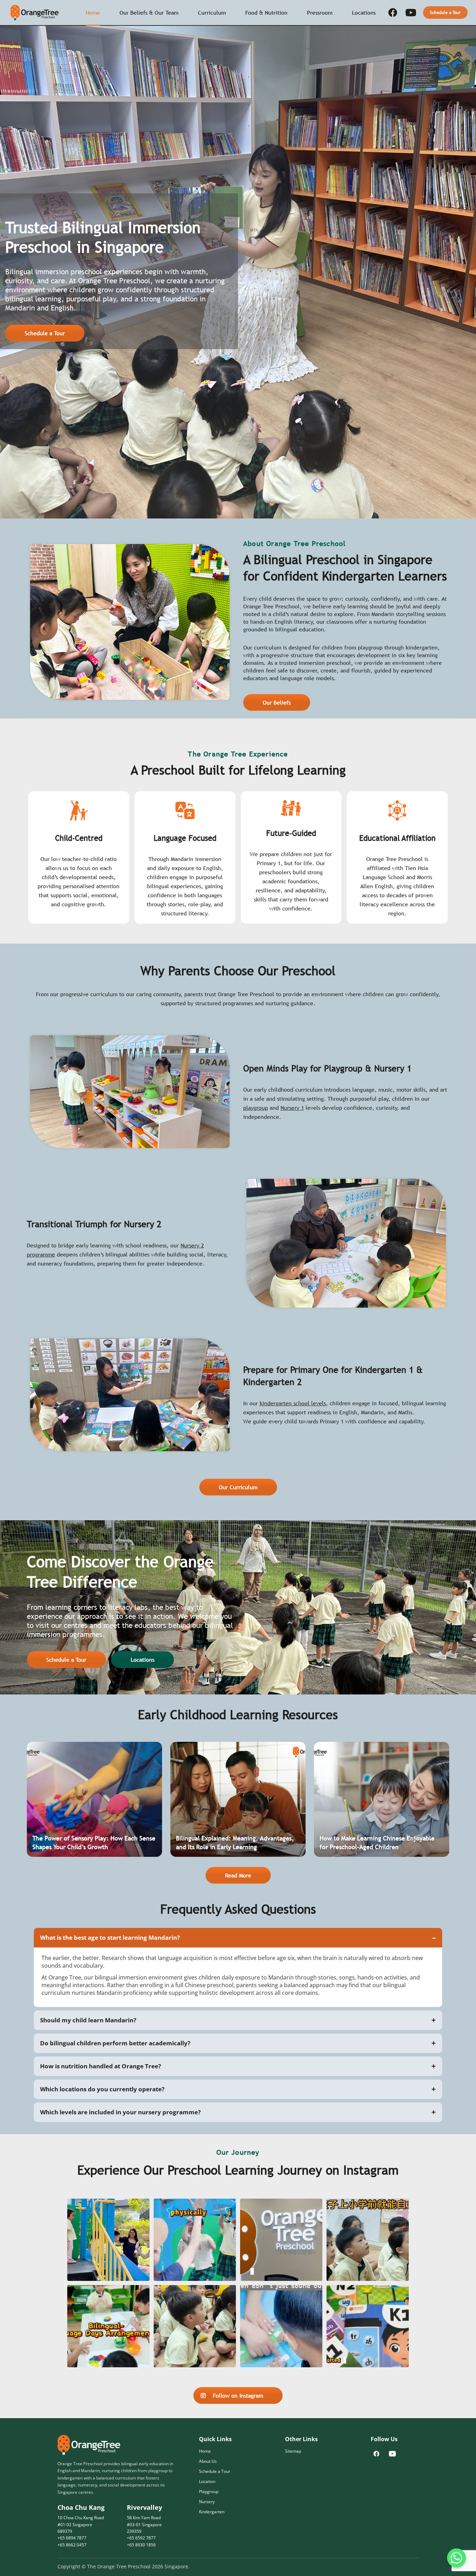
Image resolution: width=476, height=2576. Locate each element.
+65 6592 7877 (141, 2538)
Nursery (207, 2502)
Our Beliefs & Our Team (149, 13)
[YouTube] (411, 13)
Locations (143, 1660)
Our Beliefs (277, 702)
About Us (208, 2461)
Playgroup (209, 2492)
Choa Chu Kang (81, 2507)
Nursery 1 (292, 1108)
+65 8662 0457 (72, 2545)
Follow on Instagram (238, 2396)
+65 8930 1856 (141, 2545)
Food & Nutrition (266, 13)
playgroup (256, 1108)
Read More (238, 1875)
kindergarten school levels (293, 1403)
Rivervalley (144, 2507)
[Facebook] (393, 13)
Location (207, 2481)
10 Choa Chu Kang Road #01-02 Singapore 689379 (81, 2524)
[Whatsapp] (456, 2558)
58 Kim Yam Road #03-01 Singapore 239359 (144, 2524)
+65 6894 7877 (72, 2538)
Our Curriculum (238, 1487)
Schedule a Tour (445, 13)
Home (93, 13)
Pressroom (320, 13)
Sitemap (293, 2451)
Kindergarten (212, 2512)
